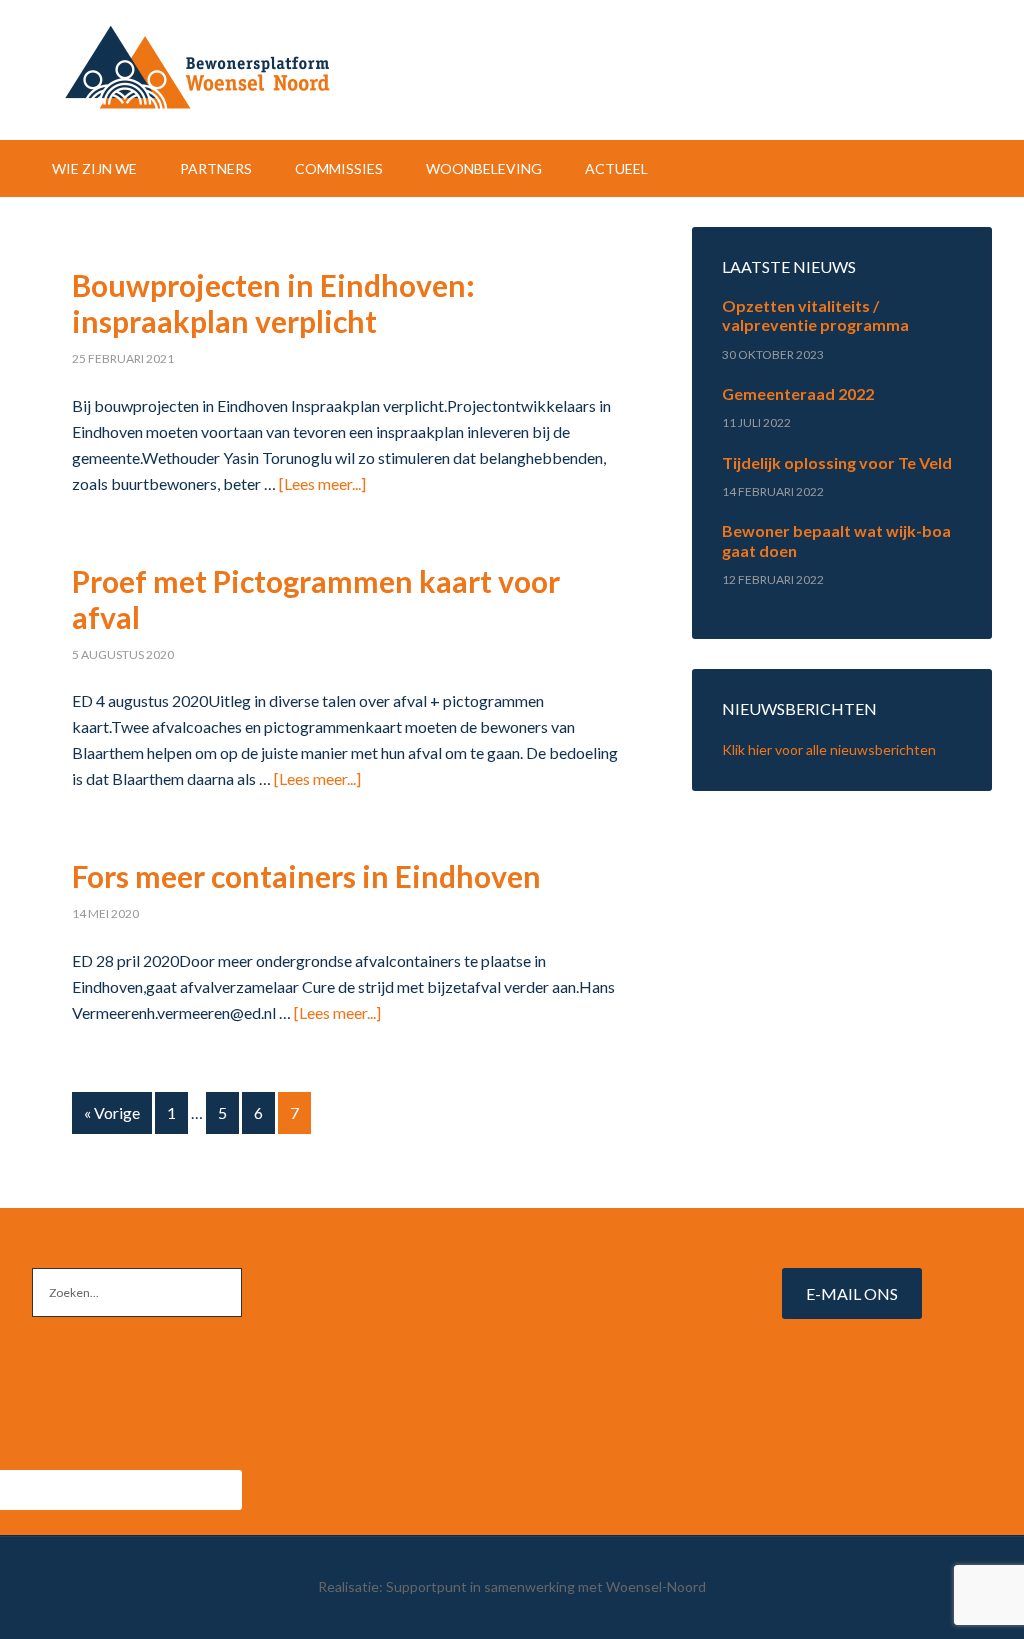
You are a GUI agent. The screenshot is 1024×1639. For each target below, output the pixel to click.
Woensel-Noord (512, 70)
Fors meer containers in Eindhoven (306, 876)
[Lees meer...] (322, 483)
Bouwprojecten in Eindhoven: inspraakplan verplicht (273, 303)
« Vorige (112, 1112)
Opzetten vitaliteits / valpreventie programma (815, 315)
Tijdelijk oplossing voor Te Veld (837, 462)
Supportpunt (426, 1586)
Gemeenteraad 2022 (798, 393)
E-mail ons (852, 1293)
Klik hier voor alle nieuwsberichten (829, 749)
